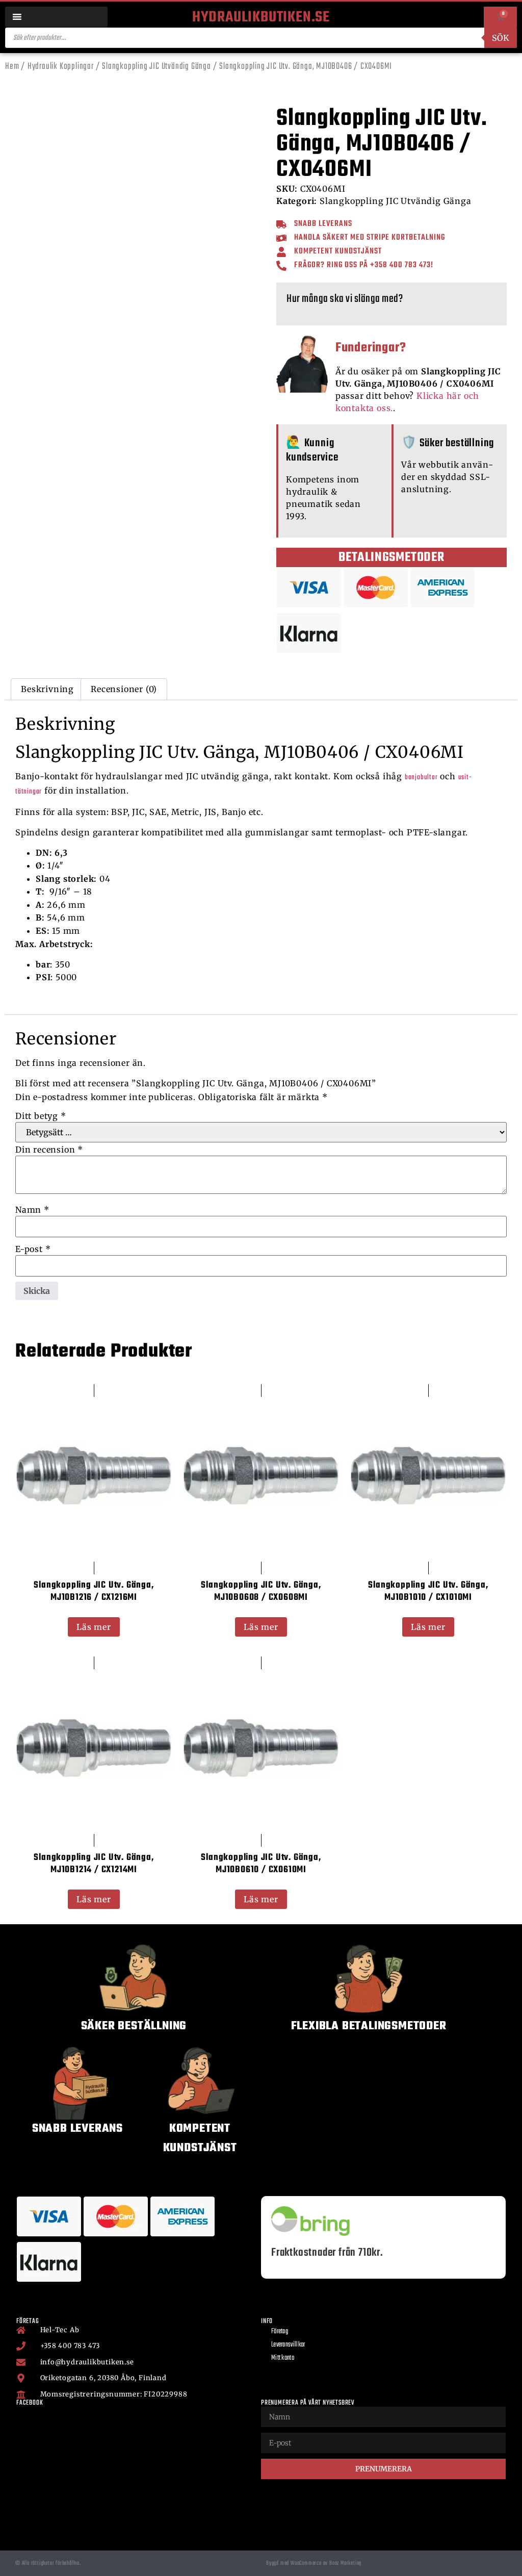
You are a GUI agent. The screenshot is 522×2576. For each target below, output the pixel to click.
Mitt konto (283, 2358)
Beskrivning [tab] (47, 689)
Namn (32, 1210)
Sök (501, 38)
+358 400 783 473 (400, 265)
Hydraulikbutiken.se (261, 17)
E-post (33, 1249)
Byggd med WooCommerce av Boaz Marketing (314, 2563)
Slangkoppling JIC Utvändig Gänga (156, 67)
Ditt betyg (41, 1116)
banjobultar (421, 777)
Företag (280, 2331)
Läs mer (94, 1627)
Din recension (49, 1150)
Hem (12, 67)
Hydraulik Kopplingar (61, 67)
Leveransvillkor (288, 2345)
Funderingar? (371, 348)
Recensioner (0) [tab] (124, 689)
